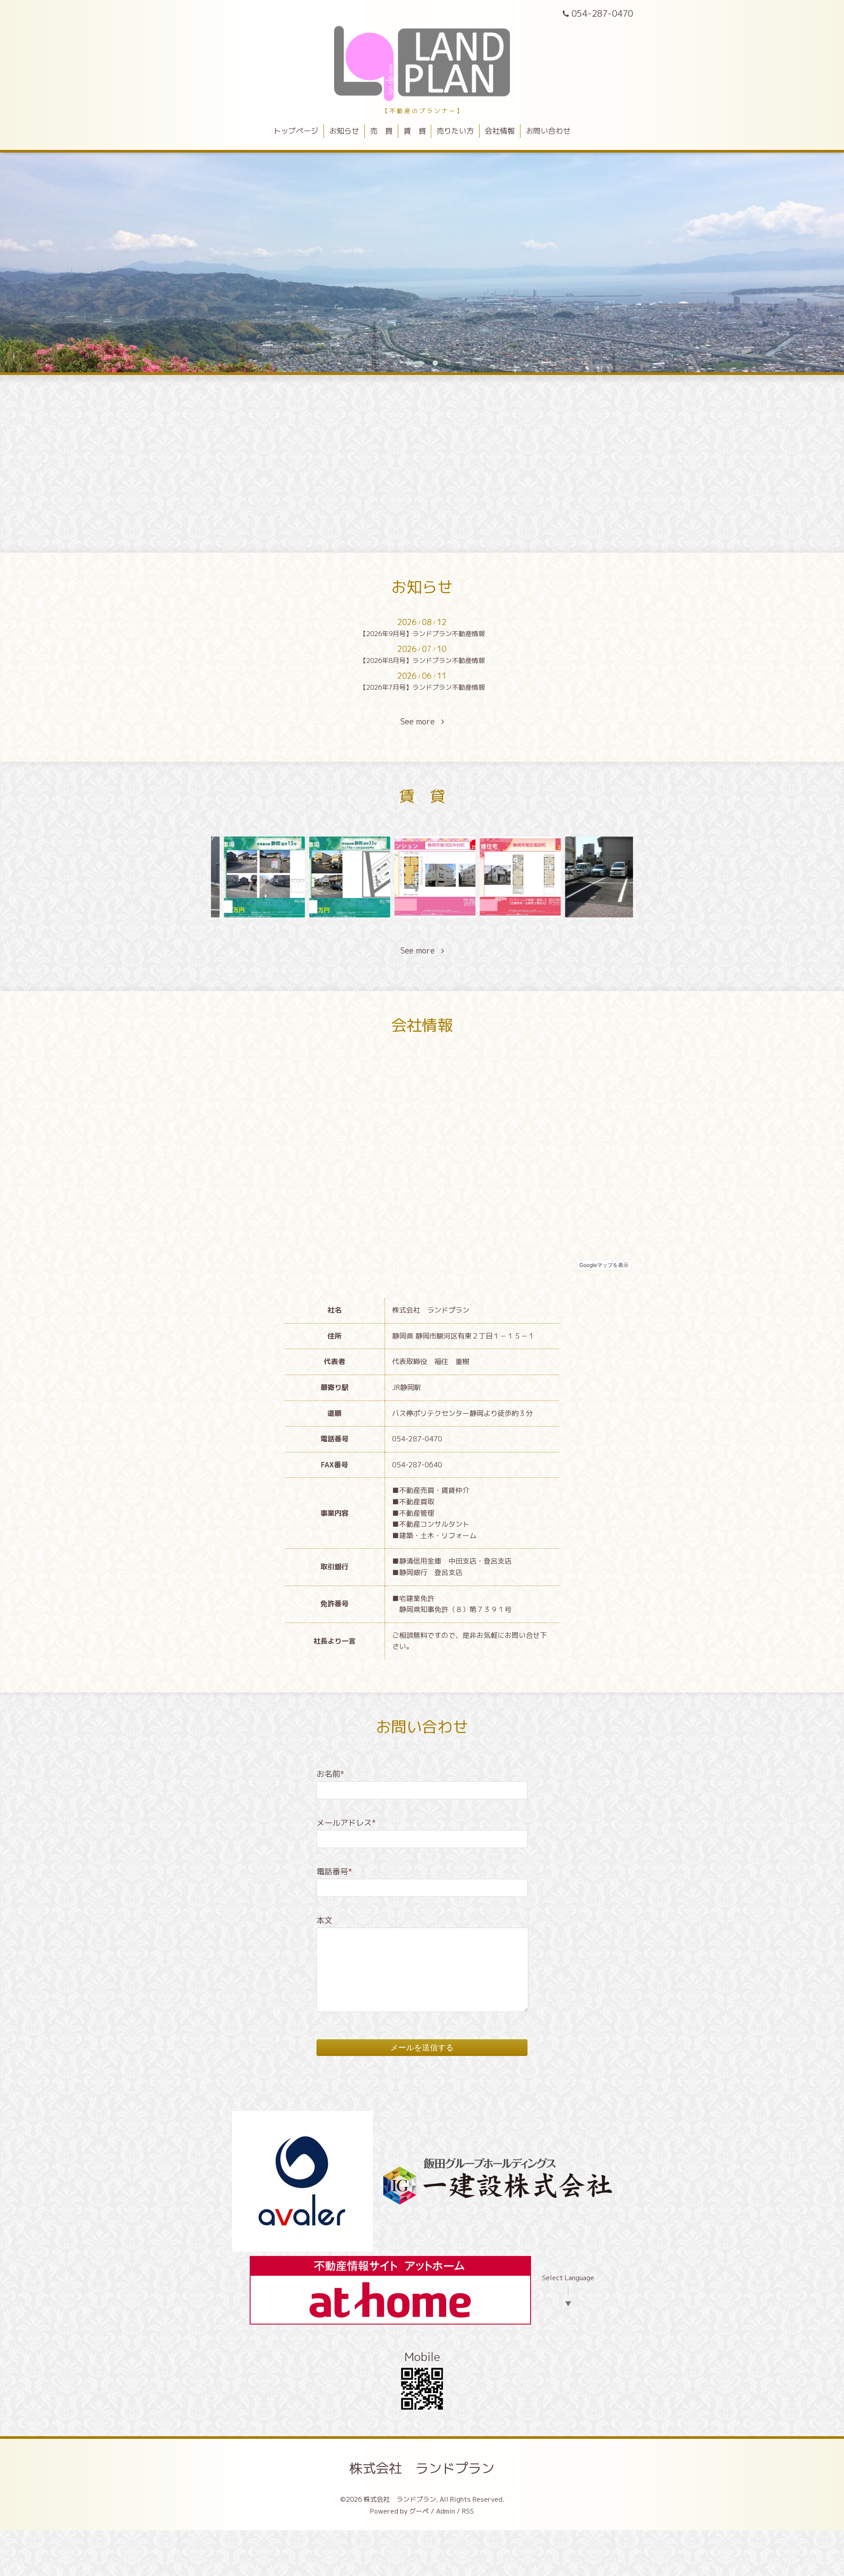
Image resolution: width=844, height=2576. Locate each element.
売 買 (381, 131)
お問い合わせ (548, 131)
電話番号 (334, 1872)
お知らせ (344, 131)
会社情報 (500, 131)
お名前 (330, 1774)
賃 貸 (415, 131)
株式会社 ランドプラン (422, 2468)
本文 (324, 1920)
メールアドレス (346, 1823)
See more (421, 722)
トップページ (296, 131)
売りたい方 (455, 131)
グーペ (419, 2511)
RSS (468, 2511)
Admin (446, 2511)
